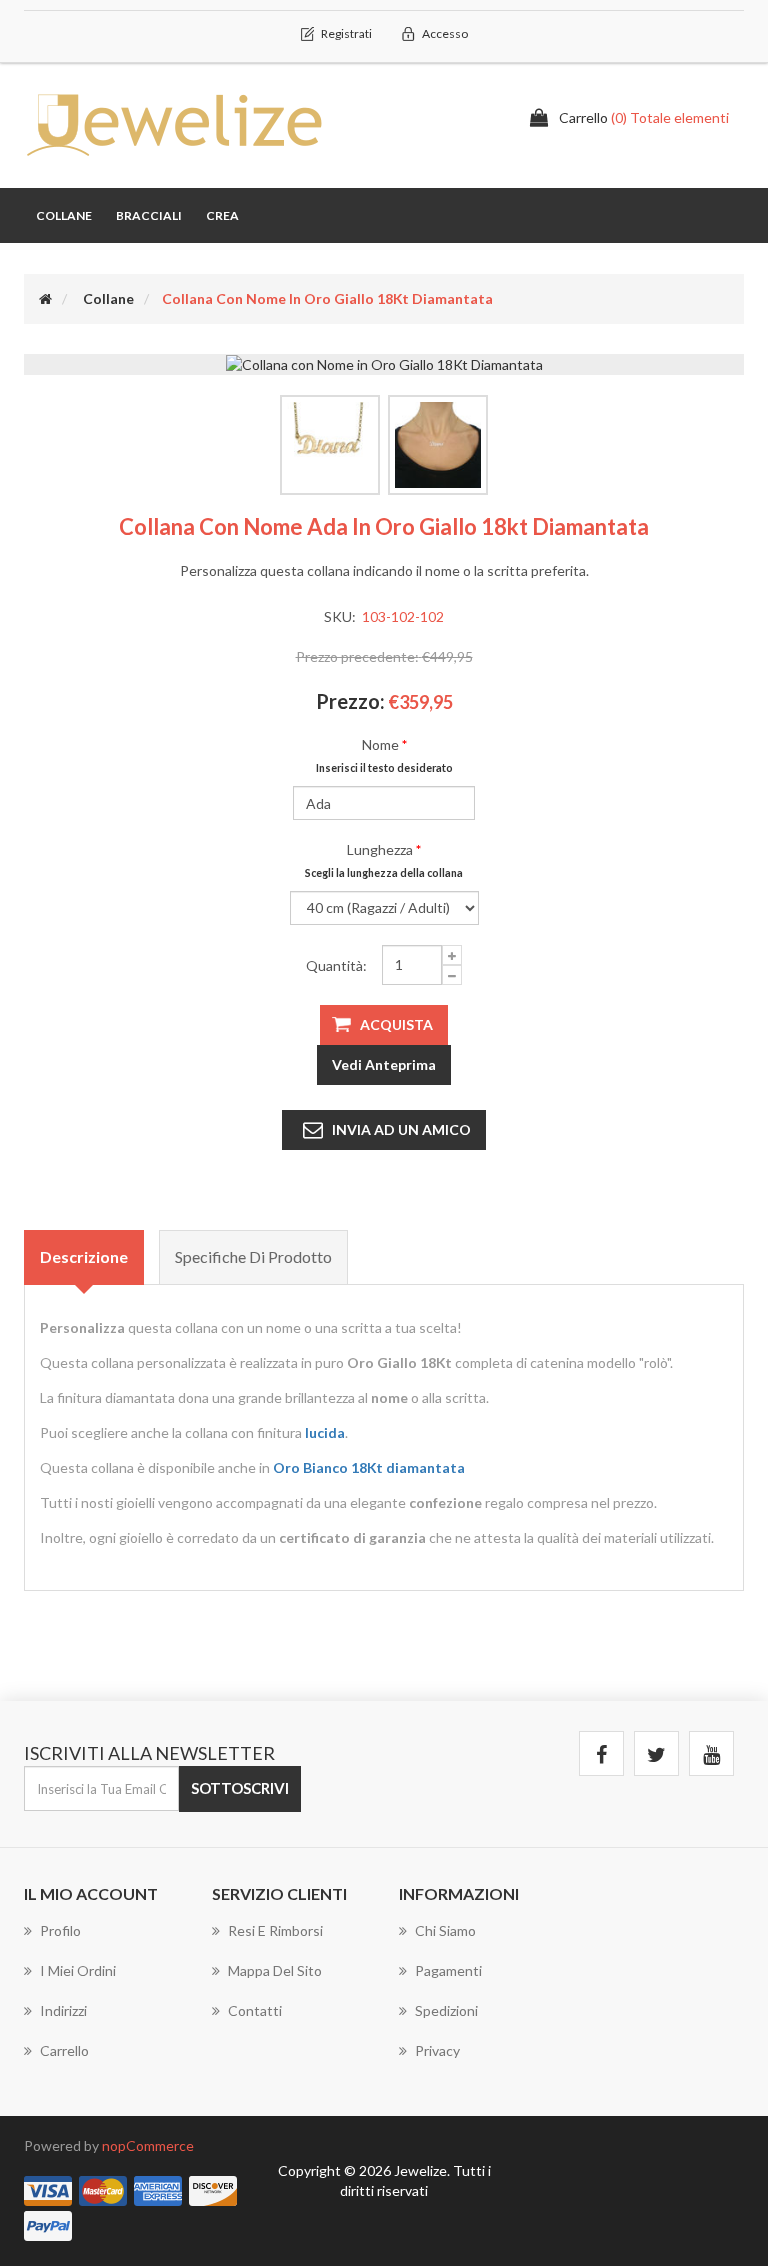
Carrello (64, 2050)
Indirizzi (63, 2010)
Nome (380, 744)
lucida (325, 1432)
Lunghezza (380, 849)
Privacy (437, 2050)
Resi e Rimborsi (275, 1930)
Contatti (255, 2010)
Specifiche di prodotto (253, 1256)
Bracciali (149, 215)
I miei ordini (78, 1970)
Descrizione (84, 1256)
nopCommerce (148, 2145)
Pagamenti (448, 1970)
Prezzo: (350, 701)
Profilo (60, 1930)
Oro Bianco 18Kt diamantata (369, 1467)
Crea (222, 215)
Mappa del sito (275, 1970)
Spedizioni (446, 2010)
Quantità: (336, 965)
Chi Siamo (445, 1930)
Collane (64, 215)
